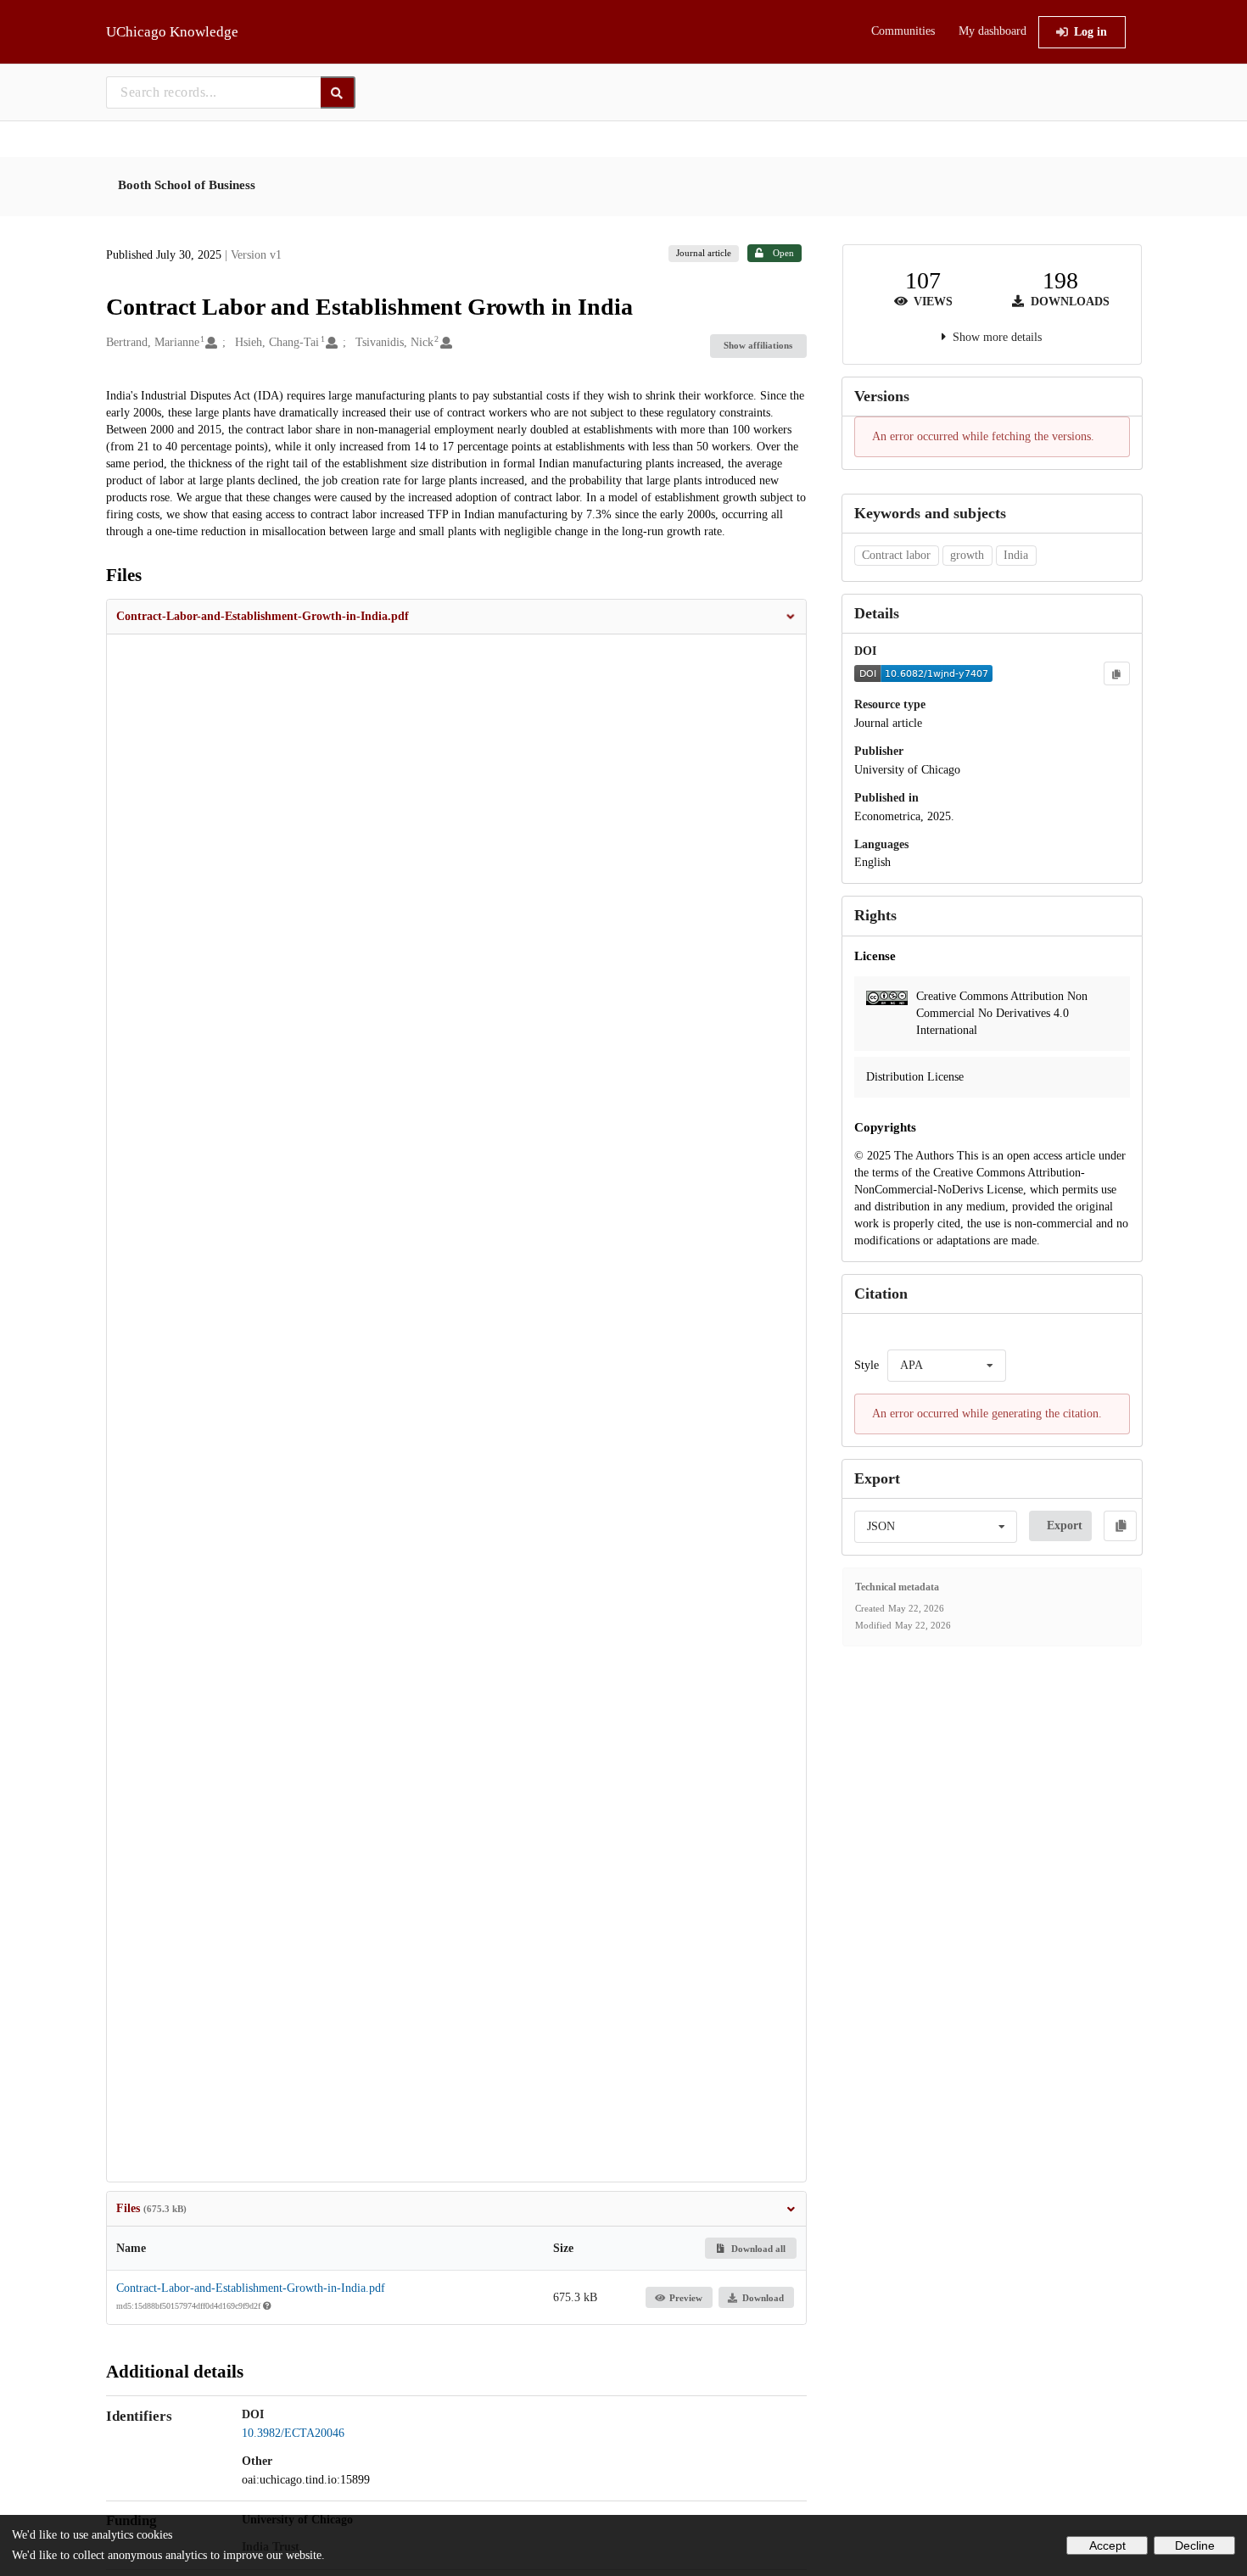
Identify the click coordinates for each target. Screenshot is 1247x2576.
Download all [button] (757, 2249)
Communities (903, 31)
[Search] (338, 92)
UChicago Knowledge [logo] (172, 32)
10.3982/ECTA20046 (293, 2433)
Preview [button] (686, 2298)
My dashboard (993, 31)
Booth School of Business (187, 185)
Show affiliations (758, 345)
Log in (1090, 32)
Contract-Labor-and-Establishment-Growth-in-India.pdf (251, 2288)
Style (867, 1365)
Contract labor (896, 555)
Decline (1195, 2545)
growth (967, 555)
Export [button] (1065, 1525)
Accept (1107, 2545)
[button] (456, 617)
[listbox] (947, 1366)
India (1016, 555)
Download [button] (763, 2298)
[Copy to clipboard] (1116, 673)
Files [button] (151, 2208)
